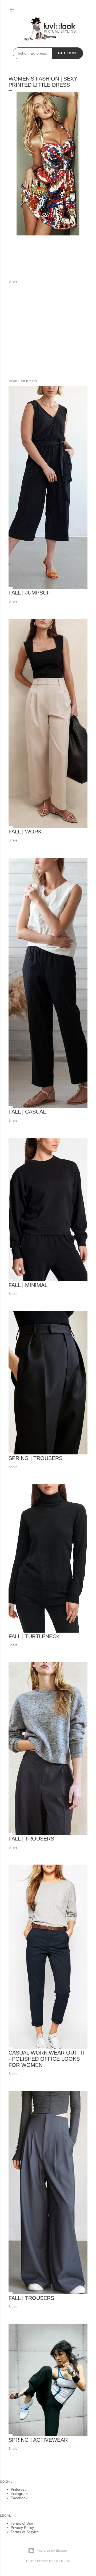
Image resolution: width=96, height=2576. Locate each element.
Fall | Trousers (31, 1839)
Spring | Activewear (38, 2440)
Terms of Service (25, 2532)
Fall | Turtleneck (34, 1636)
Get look (68, 53)
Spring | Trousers (35, 1458)
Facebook (19, 2498)
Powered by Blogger (52, 2550)
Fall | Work (25, 832)
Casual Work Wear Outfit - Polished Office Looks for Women (47, 2059)
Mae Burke (62, 2561)
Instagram (19, 2494)
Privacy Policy (22, 2528)
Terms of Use (22, 2523)
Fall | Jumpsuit (30, 593)
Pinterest (18, 2489)
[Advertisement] (48, 332)
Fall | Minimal (28, 1285)
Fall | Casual (27, 1112)
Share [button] (13, 281)
